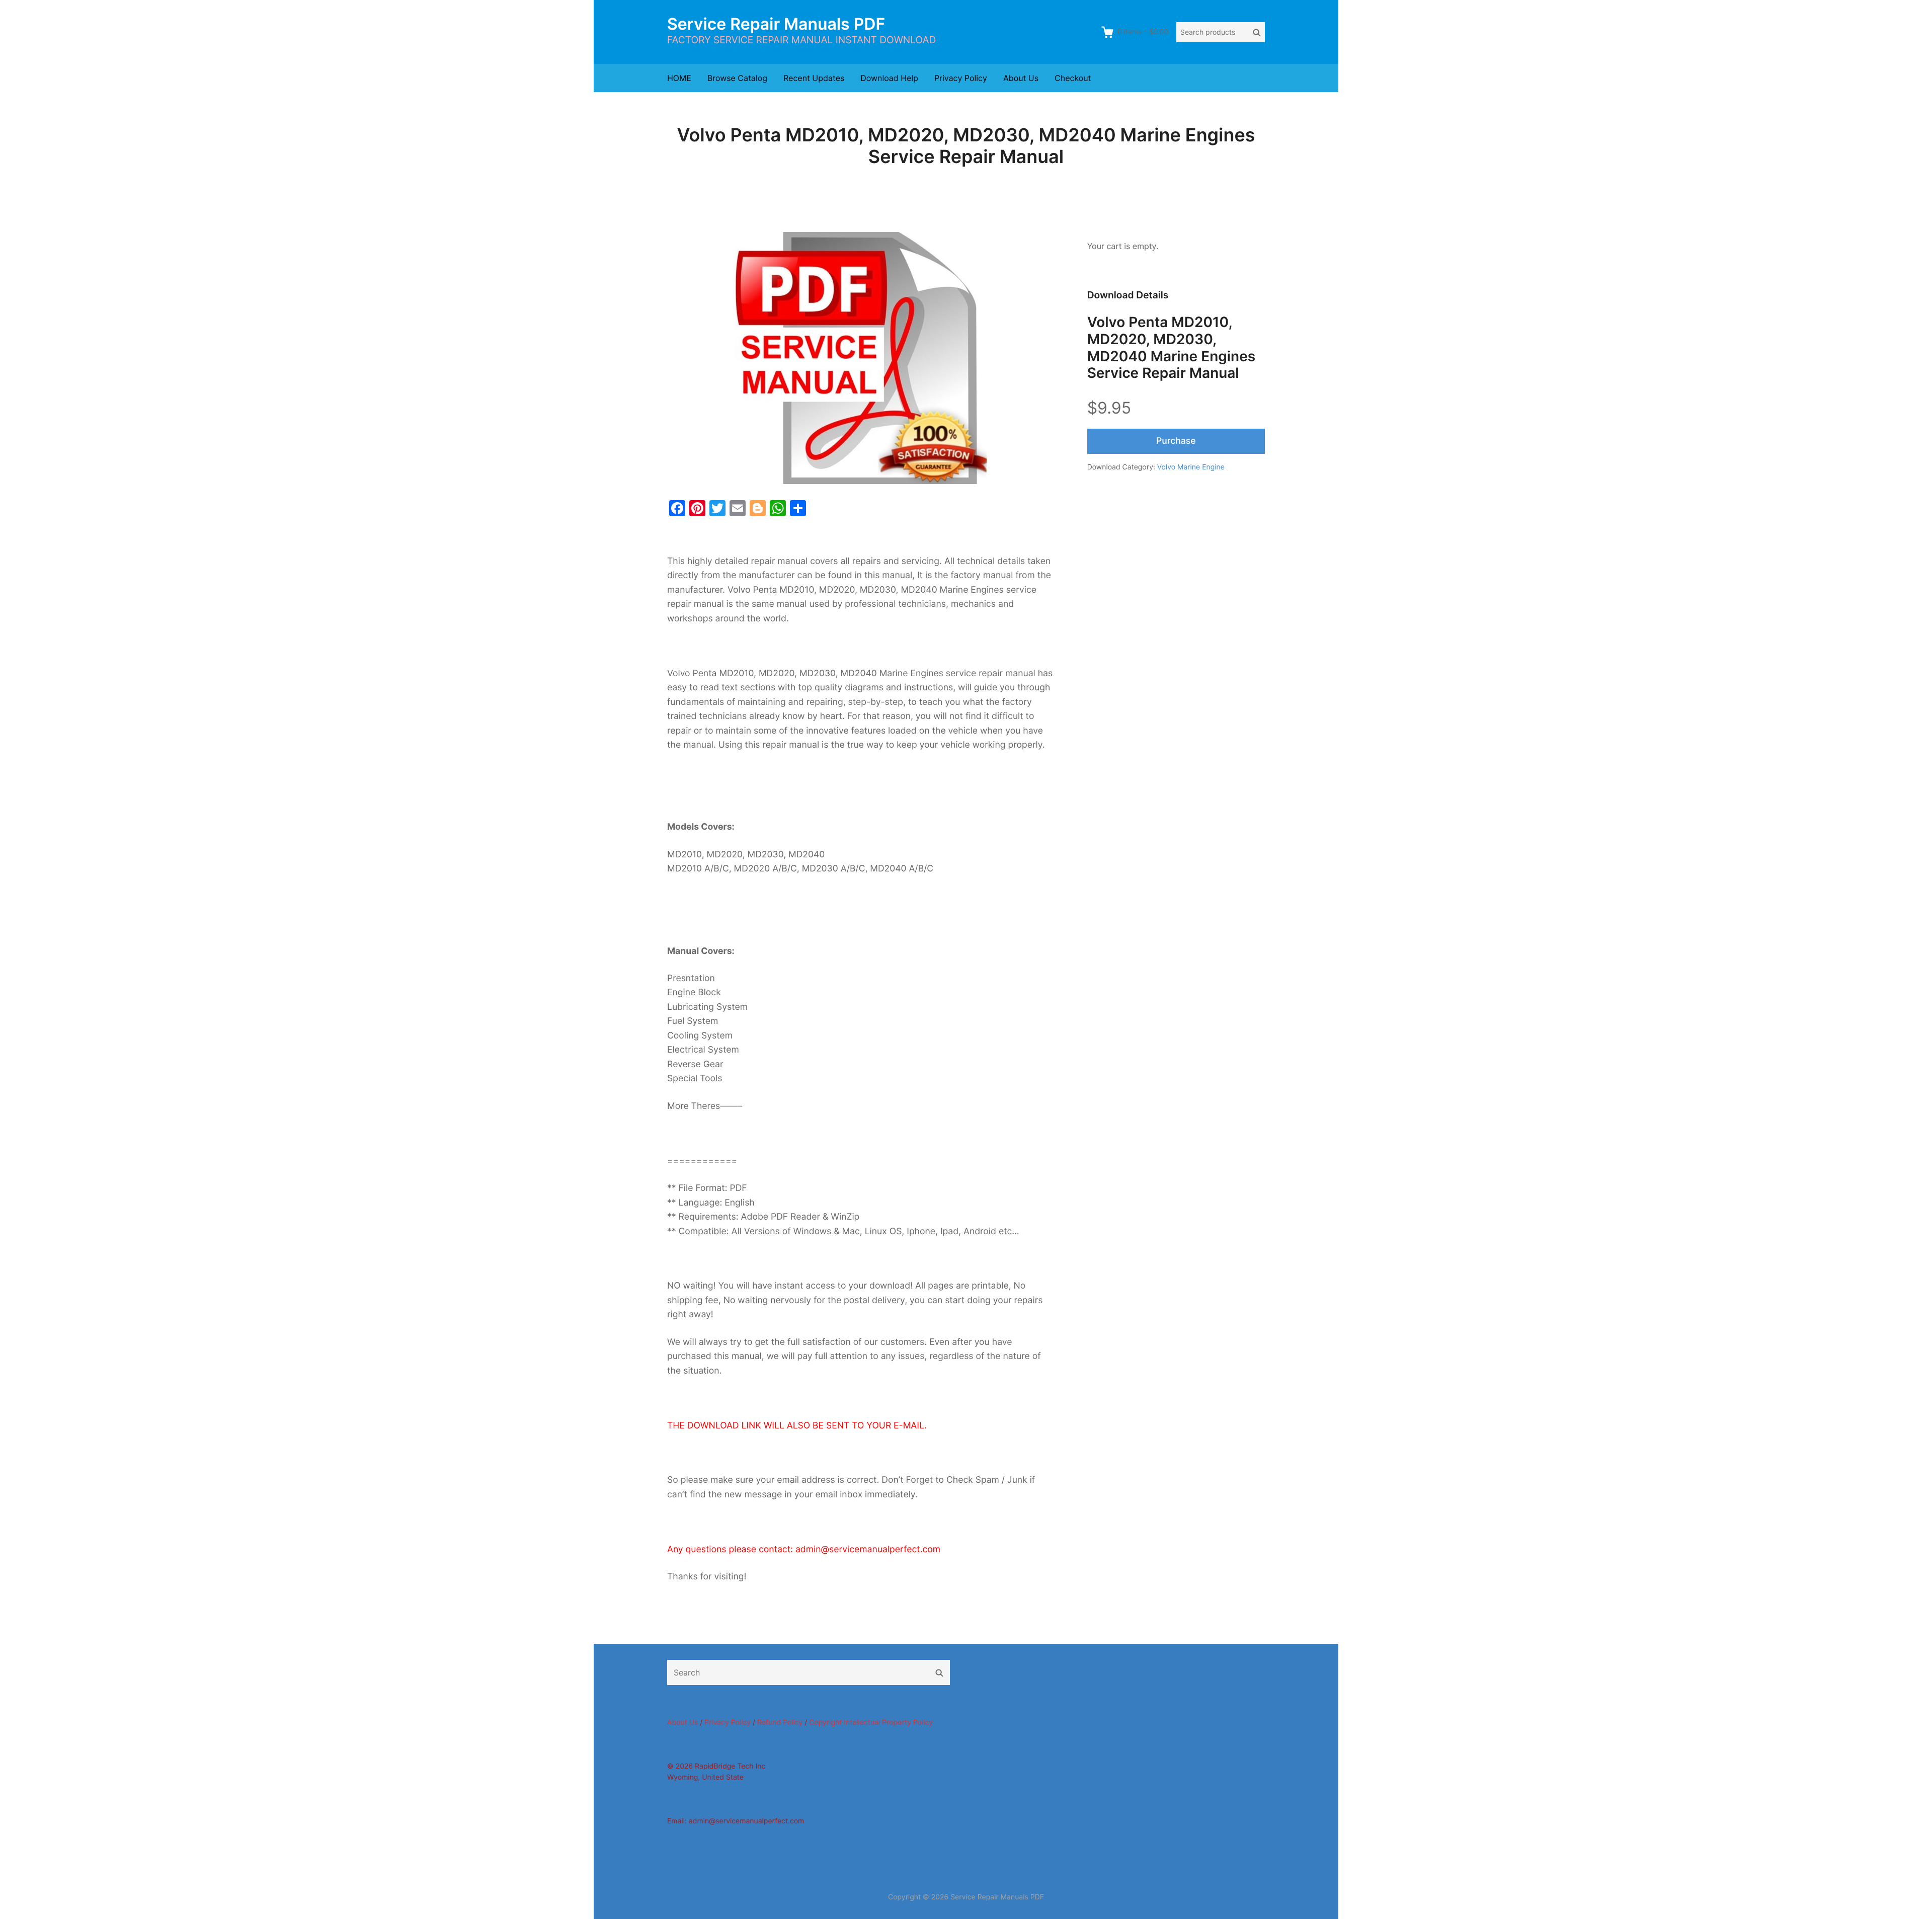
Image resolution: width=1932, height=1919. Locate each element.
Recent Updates (814, 78)
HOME (679, 78)
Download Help (889, 78)
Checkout (1073, 78)
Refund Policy (780, 1723)
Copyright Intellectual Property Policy (871, 1723)
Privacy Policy (961, 78)
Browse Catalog (737, 78)
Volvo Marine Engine (1191, 467)
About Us (1021, 78)
